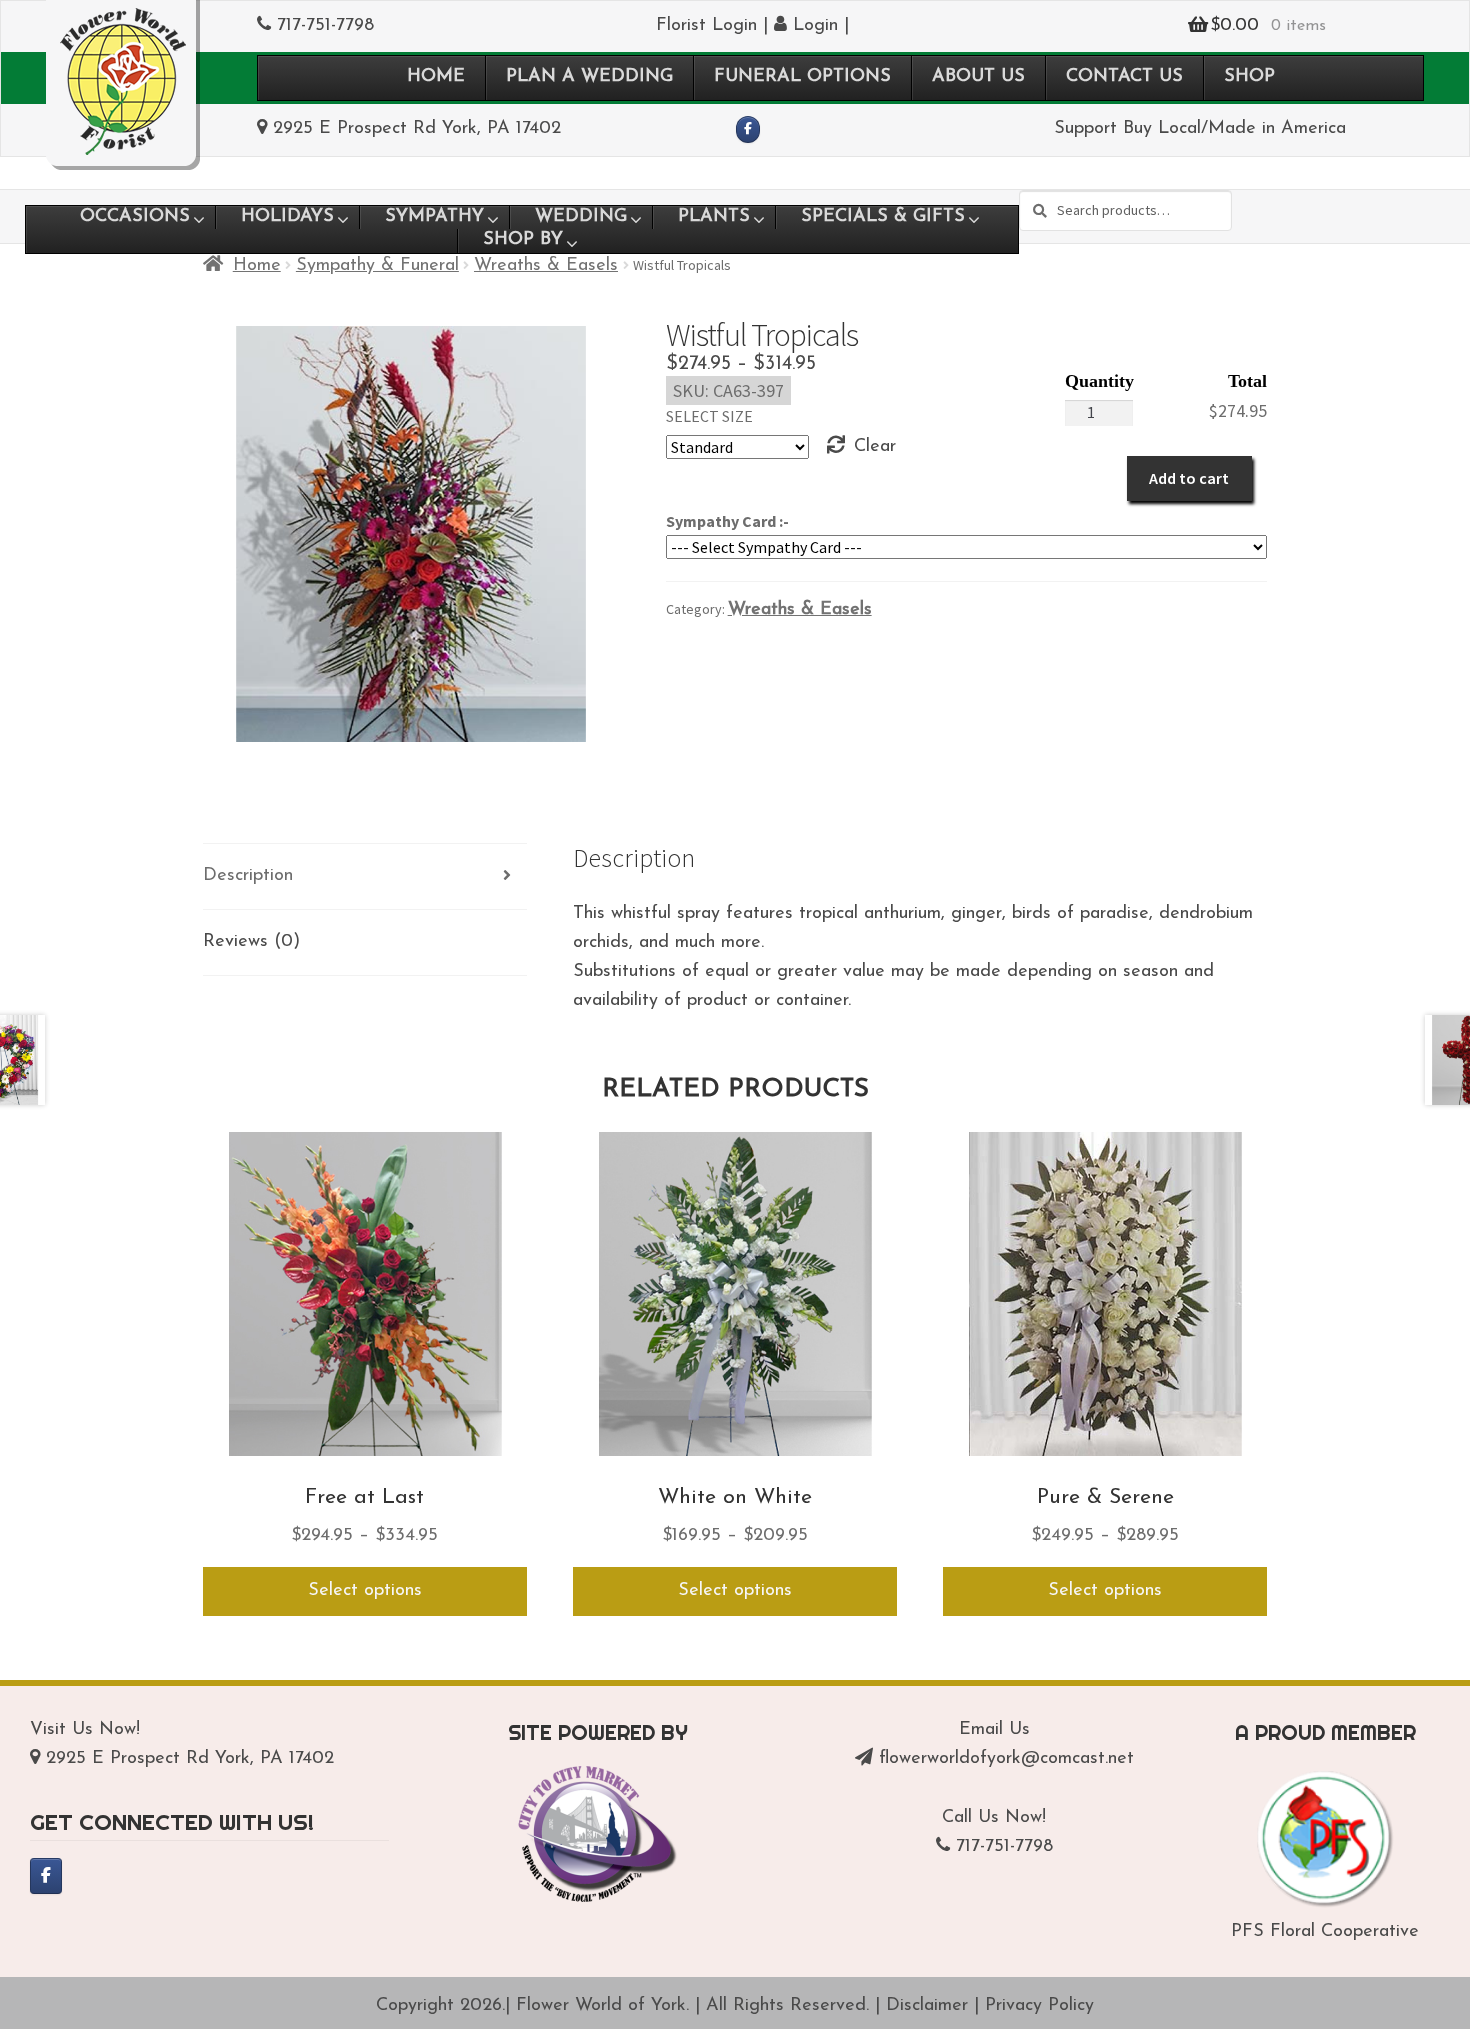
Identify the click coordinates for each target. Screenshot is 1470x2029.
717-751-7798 (325, 26)
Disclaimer (927, 2006)
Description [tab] (248, 876)
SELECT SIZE (709, 416)
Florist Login (706, 26)
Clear (875, 447)
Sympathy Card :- (727, 521)
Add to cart (1189, 478)
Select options (365, 1591)
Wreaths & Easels (546, 266)
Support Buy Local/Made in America (1200, 129)
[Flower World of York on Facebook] (748, 130)
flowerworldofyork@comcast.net (1006, 1759)
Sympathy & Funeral (377, 266)
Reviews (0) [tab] (251, 942)
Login (812, 26)
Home (257, 266)
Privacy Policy (1039, 2006)
